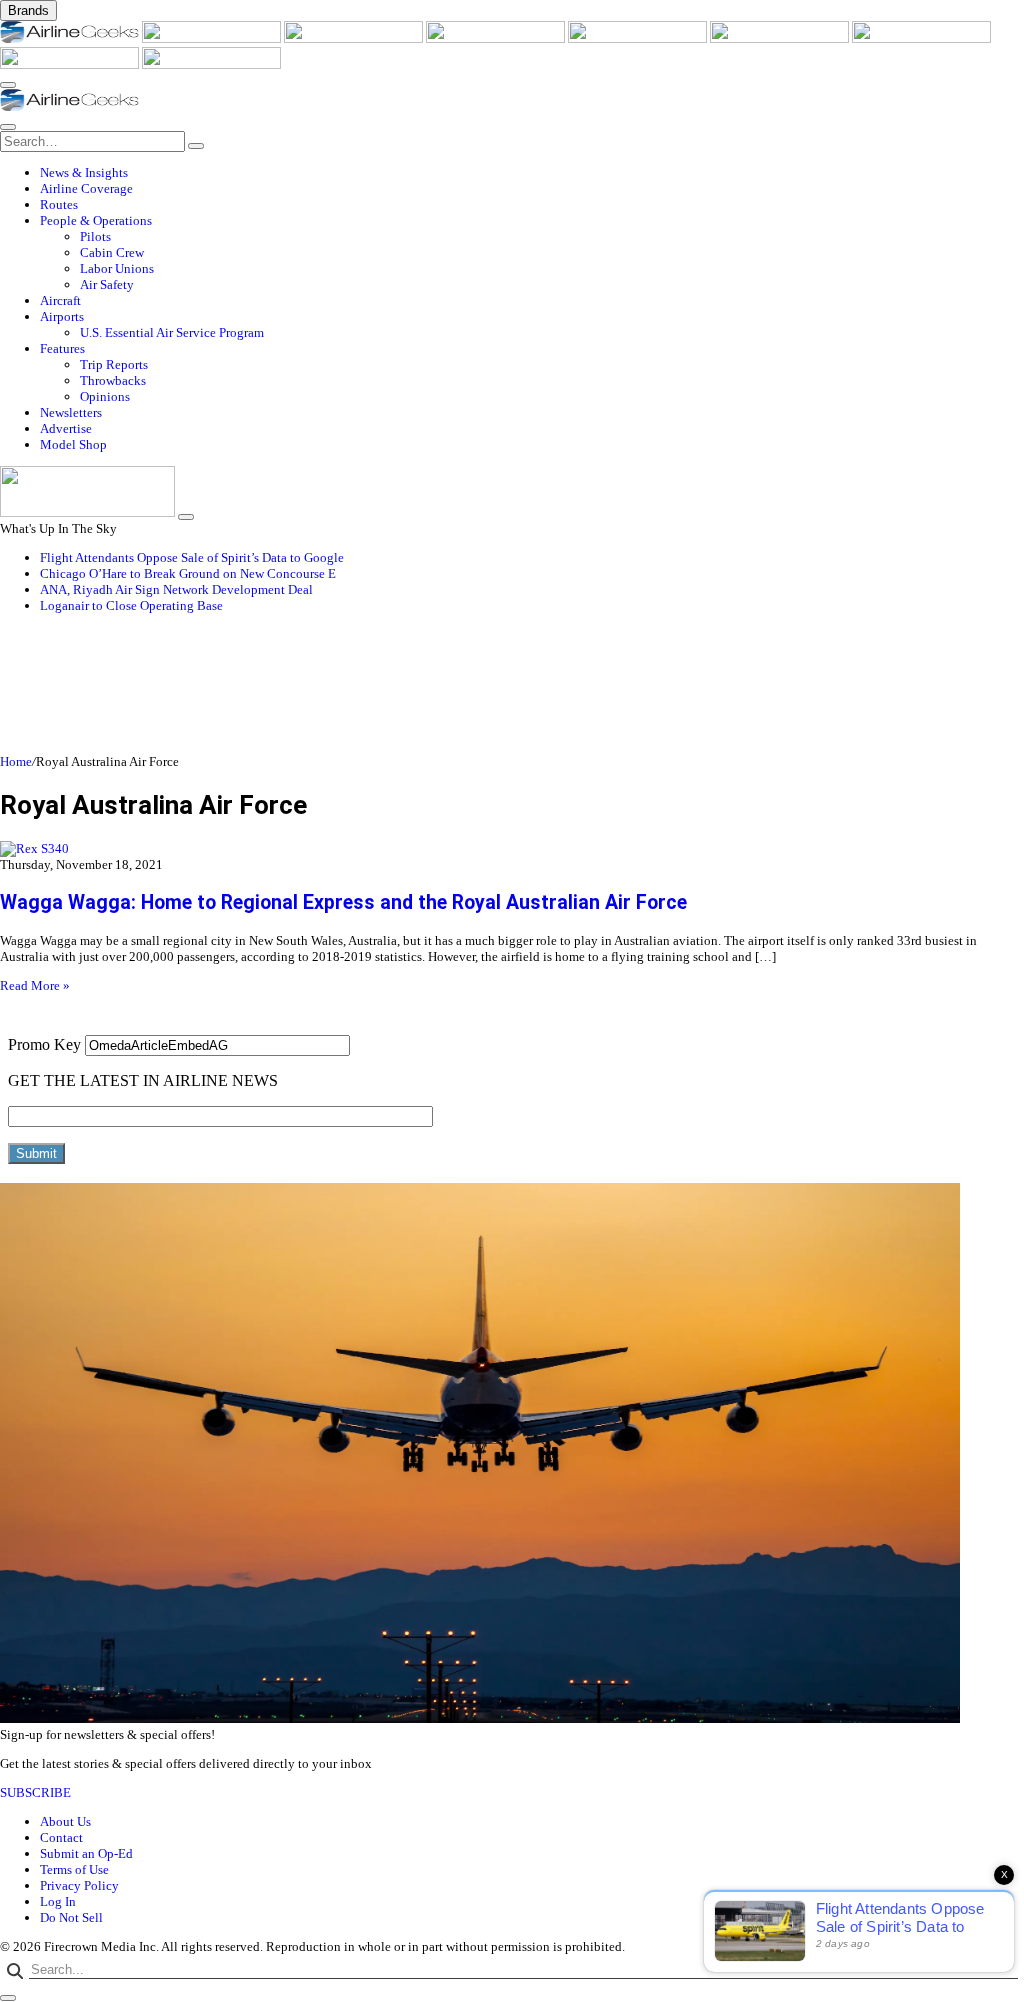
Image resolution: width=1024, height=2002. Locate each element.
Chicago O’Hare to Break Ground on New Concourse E (188, 573)
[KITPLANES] (781, 38)
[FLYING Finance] (211, 64)
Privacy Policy (79, 1885)
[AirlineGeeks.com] (71, 38)
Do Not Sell (71, 1917)
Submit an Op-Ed (86, 1853)
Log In (58, 1901)
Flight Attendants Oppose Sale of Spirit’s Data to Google (192, 557)
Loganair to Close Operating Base (131, 605)
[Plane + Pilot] (921, 38)
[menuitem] (532, 173)
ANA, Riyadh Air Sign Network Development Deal (176, 589)
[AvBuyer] (639, 38)
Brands (28, 10)
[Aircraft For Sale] (497, 38)
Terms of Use (74, 1869)
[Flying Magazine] (213, 38)
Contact (61, 1837)
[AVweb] (355, 38)
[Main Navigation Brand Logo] (69, 106)
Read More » (35, 985)
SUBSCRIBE (35, 1792)
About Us (65, 1821)
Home (16, 761)
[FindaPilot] (71, 64)
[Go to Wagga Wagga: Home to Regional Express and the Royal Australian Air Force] (512, 849)
